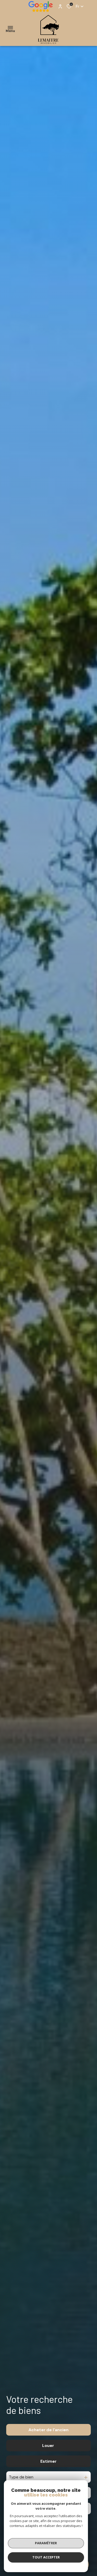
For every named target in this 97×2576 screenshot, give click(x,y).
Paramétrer (46, 2543)
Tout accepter (46, 2557)
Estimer (48, 2461)
